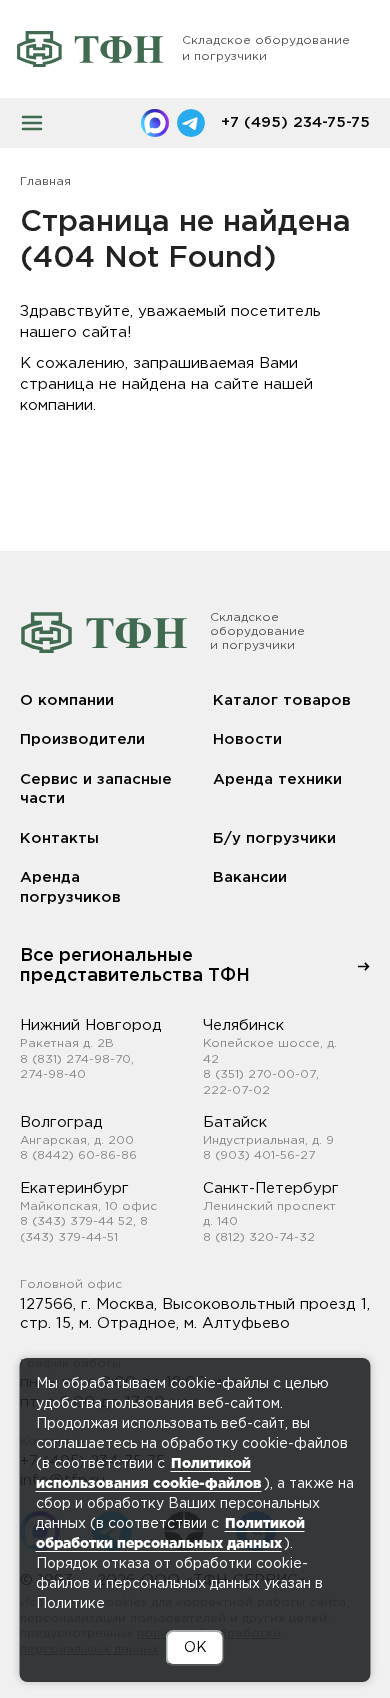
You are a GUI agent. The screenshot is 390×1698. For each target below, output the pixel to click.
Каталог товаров (282, 700)
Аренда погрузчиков (70, 887)
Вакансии (250, 877)
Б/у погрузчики (274, 838)
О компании (67, 700)
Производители (82, 739)
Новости (247, 739)
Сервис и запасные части (96, 789)
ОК (195, 1648)
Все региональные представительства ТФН (135, 966)
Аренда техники (277, 779)
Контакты (59, 838)
